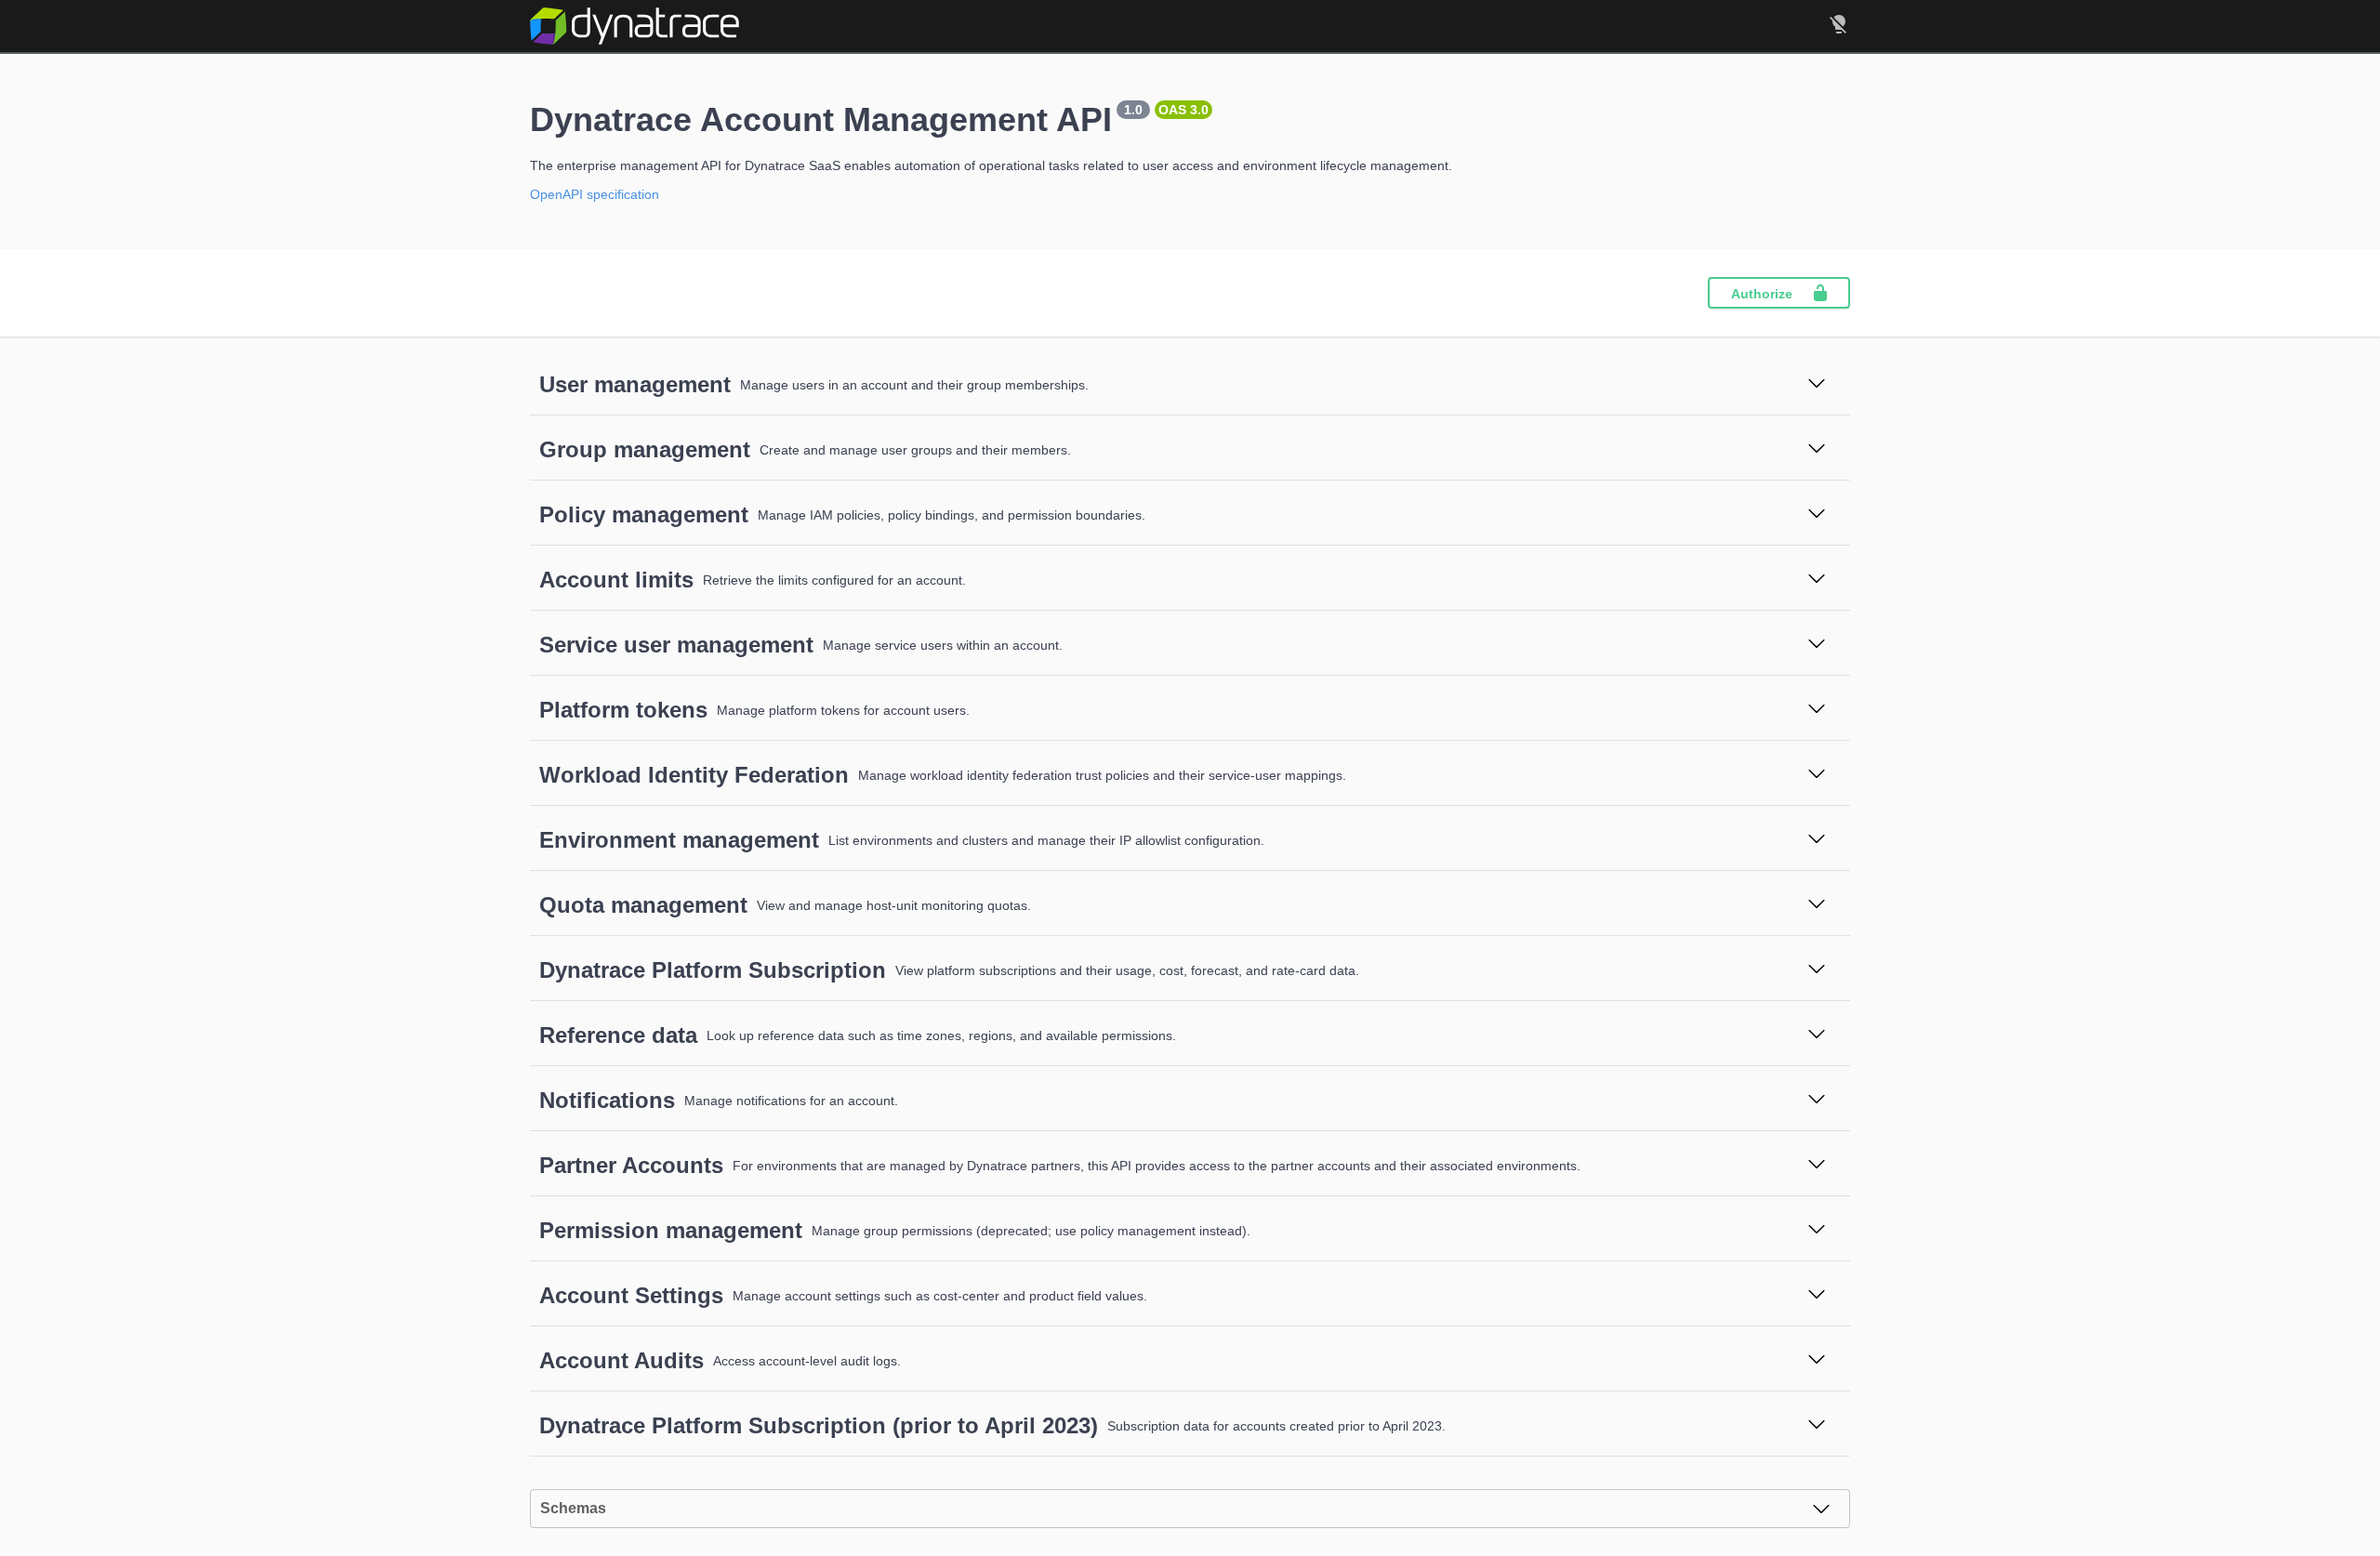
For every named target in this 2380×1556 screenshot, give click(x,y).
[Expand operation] (1817, 385)
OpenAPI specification (595, 194)
